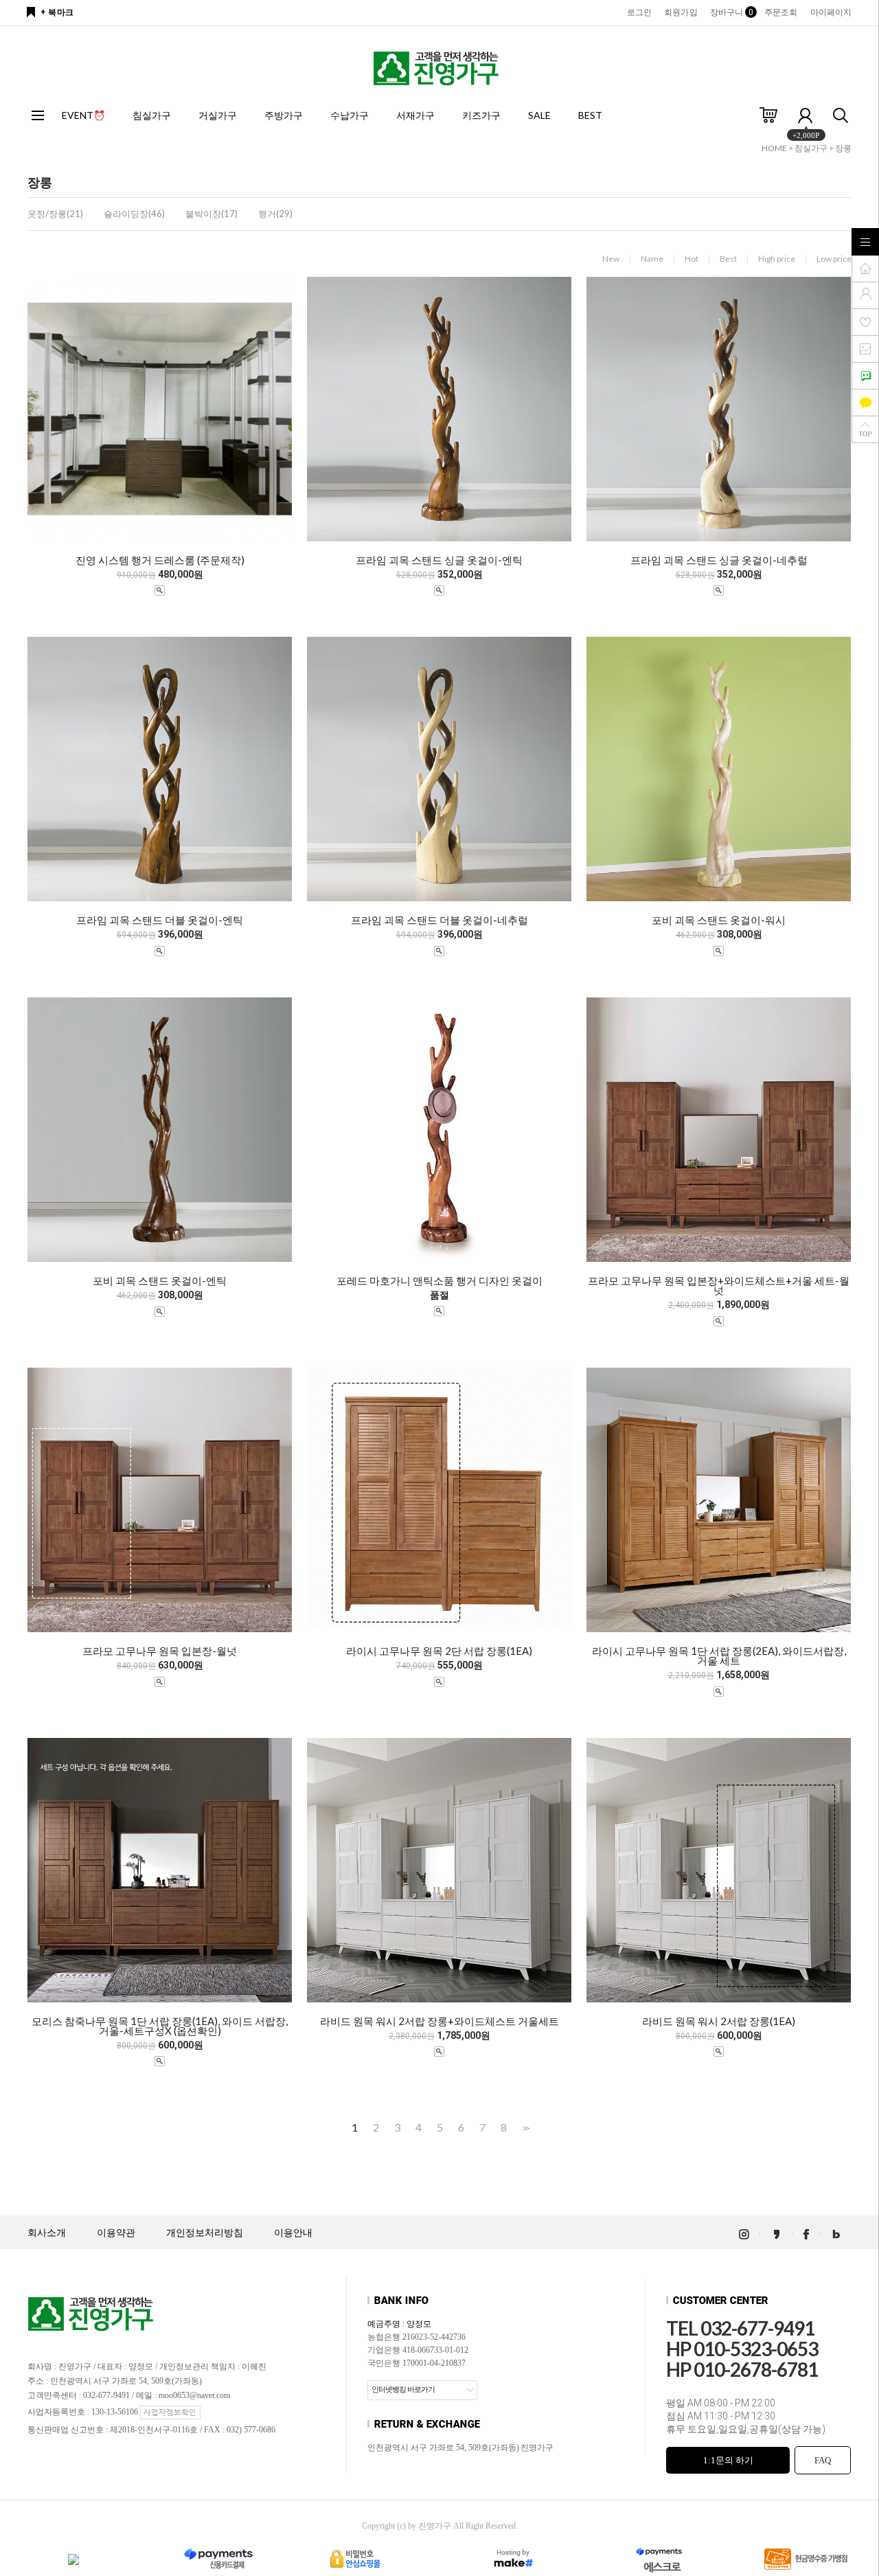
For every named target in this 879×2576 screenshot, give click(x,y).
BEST (590, 115)
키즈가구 (481, 115)
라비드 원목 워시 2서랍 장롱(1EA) (719, 2021)
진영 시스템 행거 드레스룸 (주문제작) (160, 560)
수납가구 (350, 115)
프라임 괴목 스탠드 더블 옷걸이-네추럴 (439, 920)
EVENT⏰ (83, 115)
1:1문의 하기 (728, 2460)
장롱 (843, 148)
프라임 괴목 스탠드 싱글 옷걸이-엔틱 (439, 560)
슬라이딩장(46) (134, 214)
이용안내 (293, 2233)
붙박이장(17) (212, 214)
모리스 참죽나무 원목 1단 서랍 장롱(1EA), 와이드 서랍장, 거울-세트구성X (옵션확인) (160, 2026)
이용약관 (116, 2233)
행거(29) (275, 214)
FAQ (823, 2460)
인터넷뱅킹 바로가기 (403, 2389)
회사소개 (47, 2233)
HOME (774, 148)
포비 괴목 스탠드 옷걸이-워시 (719, 920)
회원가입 (681, 12)
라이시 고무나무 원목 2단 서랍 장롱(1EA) (439, 1651)
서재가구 (415, 115)
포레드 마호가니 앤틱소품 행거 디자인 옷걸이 (439, 1280)
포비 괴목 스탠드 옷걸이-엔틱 (160, 1280)
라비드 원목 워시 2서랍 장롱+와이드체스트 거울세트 (439, 2021)
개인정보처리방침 (205, 2233)
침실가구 (152, 115)
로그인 (639, 12)
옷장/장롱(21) (55, 214)
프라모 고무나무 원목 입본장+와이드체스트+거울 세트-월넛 (719, 1285)
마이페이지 (831, 12)
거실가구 (218, 115)
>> (525, 2128)
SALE (539, 115)
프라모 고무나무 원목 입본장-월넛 (160, 1651)
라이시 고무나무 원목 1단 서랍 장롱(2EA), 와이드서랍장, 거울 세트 (719, 1656)
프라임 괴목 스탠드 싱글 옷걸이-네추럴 (719, 560)
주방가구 (284, 115)
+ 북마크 (57, 12)
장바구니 (731, 12)
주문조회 (781, 12)
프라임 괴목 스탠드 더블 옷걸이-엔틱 (160, 920)
